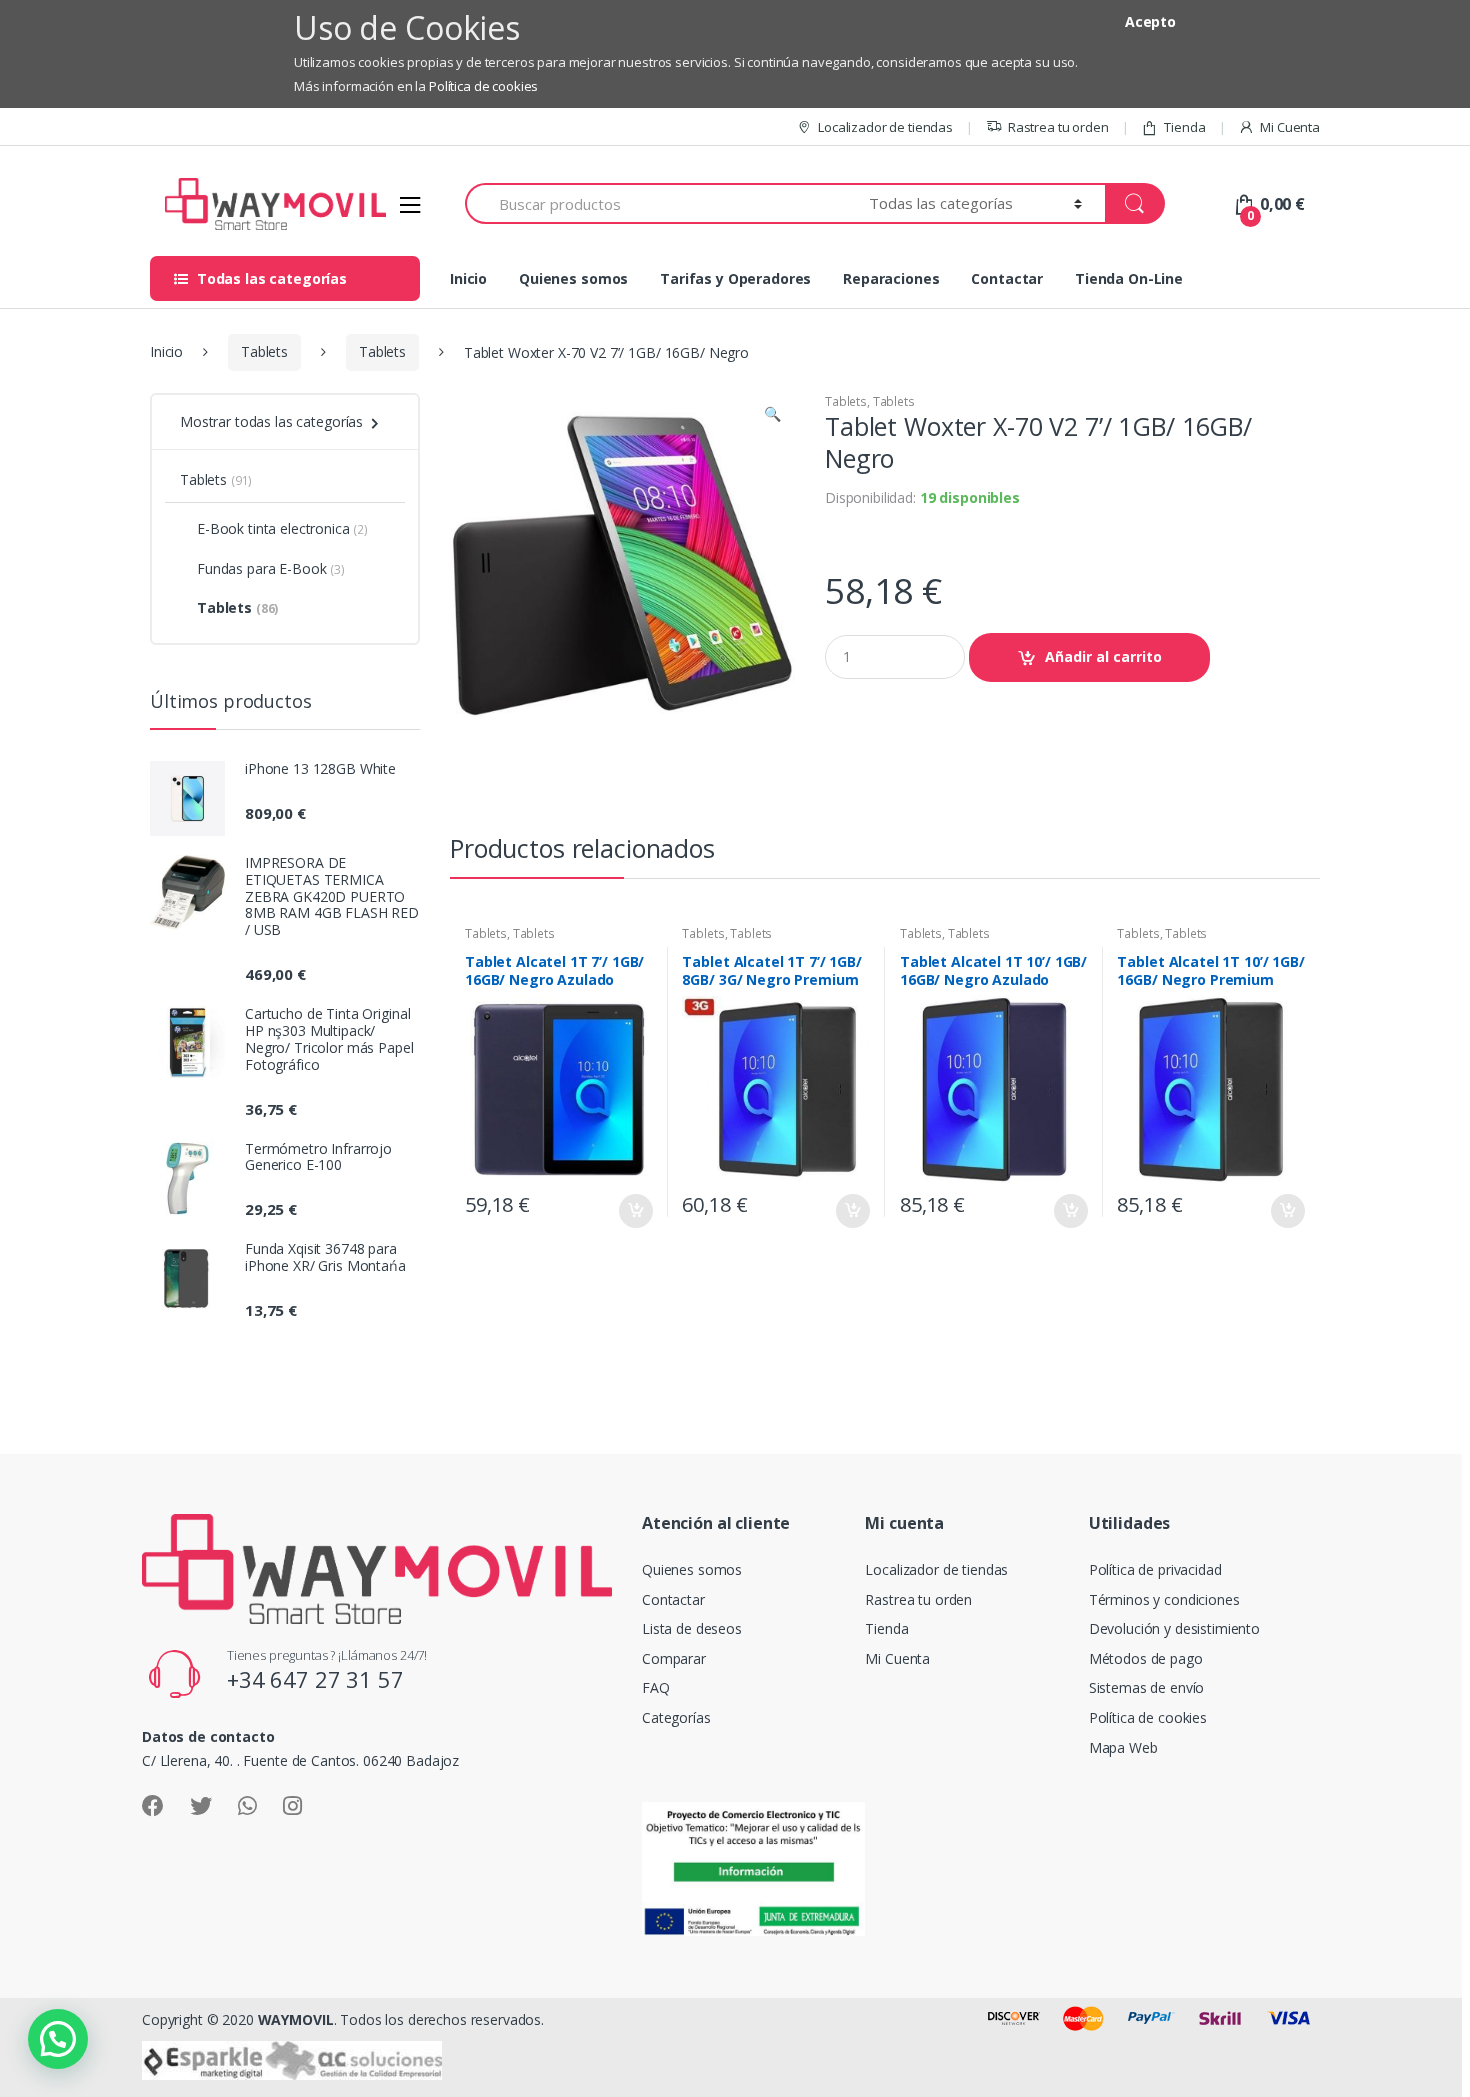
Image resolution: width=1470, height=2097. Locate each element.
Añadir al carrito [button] (635, 1211)
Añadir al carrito (1103, 656)
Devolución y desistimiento (1174, 1628)
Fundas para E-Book (271, 568)
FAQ (656, 1687)
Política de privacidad (1155, 1569)
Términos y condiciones (1164, 1599)
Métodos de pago (1146, 1658)
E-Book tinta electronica (282, 528)
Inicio (468, 278)
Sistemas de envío (1147, 1687)
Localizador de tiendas (885, 127)
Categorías (676, 1717)
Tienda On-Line (1129, 278)
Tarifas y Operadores (735, 278)
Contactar (1007, 278)
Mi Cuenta (1290, 127)
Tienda (1184, 127)
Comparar (674, 1658)
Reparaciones (891, 278)
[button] (772, 416)
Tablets (264, 351)
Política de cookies (483, 86)
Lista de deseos (692, 1628)
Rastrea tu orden (1058, 127)
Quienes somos (573, 278)
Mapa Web (1123, 1747)
